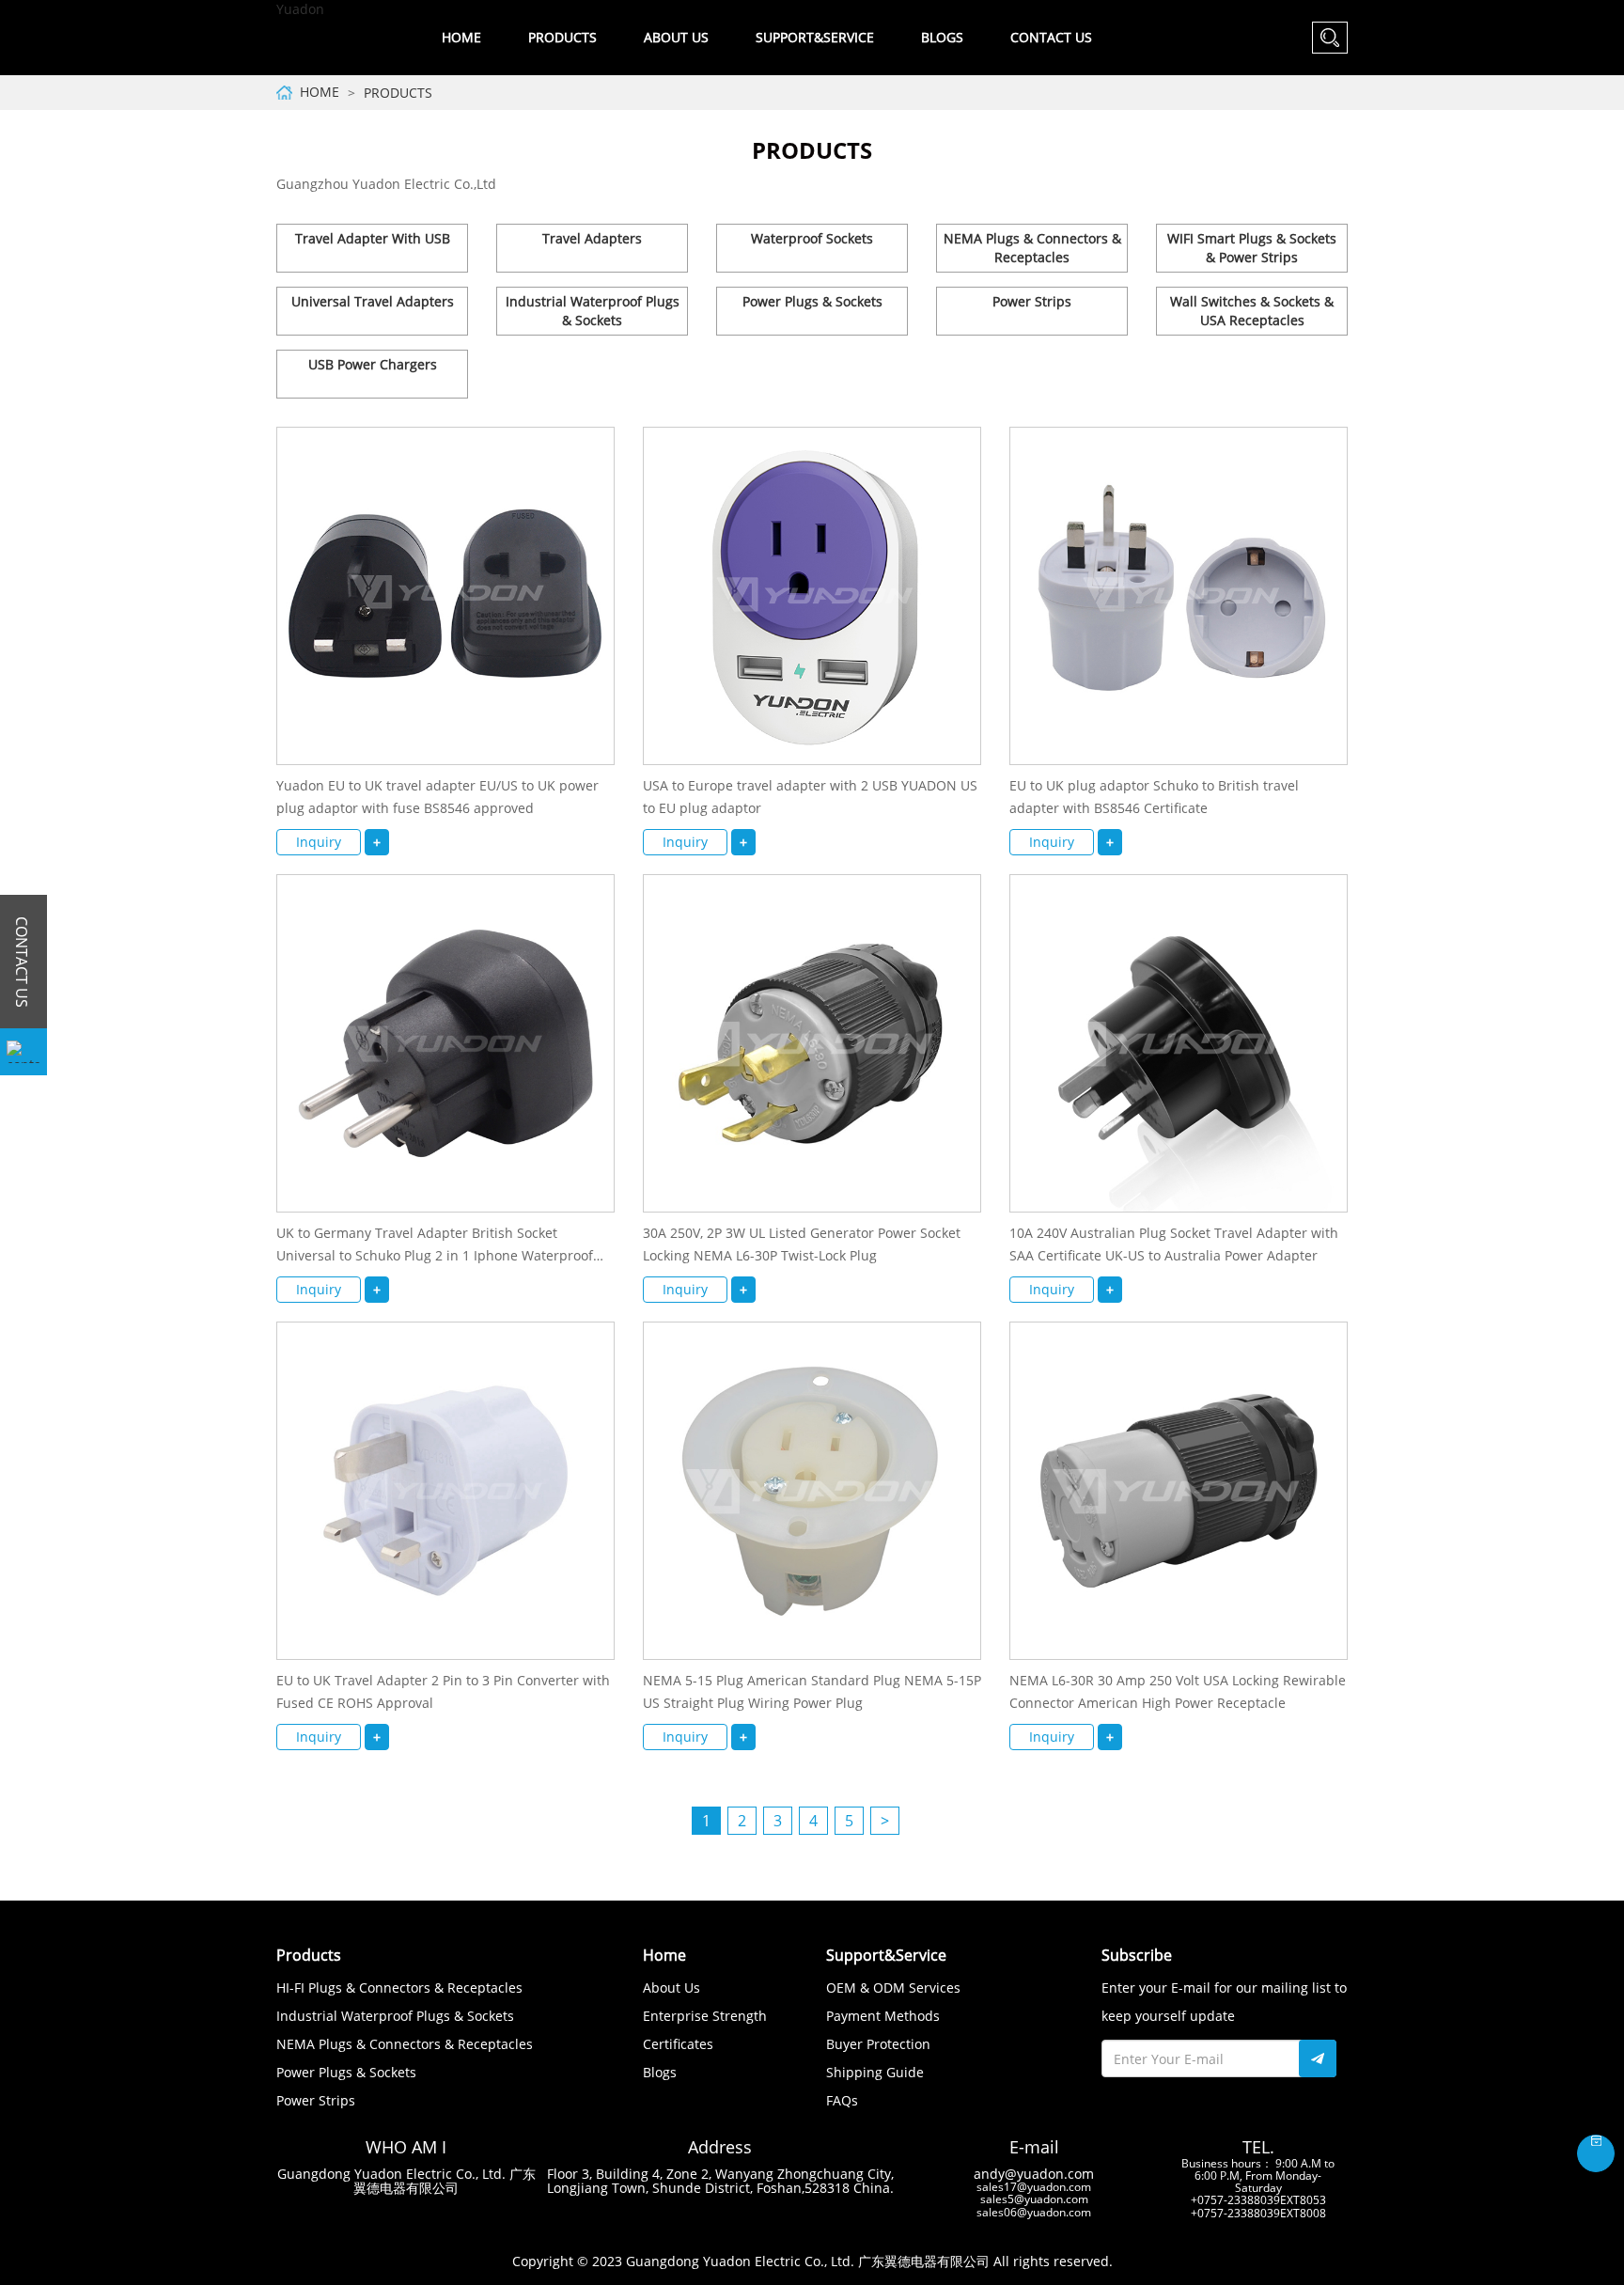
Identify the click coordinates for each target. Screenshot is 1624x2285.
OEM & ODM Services (893, 1988)
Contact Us (1051, 37)
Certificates (678, 2044)
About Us (671, 1988)
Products (398, 93)
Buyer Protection (878, 2044)
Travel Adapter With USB (373, 238)
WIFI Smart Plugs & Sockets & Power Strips (1252, 248)
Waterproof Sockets (812, 238)
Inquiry (319, 842)
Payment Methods (883, 2016)
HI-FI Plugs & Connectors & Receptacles (399, 1988)
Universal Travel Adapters (373, 301)
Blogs (942, 37)
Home (461, 37)
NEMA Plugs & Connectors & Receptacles (1032, 248)
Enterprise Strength (705, 2016)
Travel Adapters (592, 238)
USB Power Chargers (373, 364)
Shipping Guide (875, 2072)
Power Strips (1032, 301)
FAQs (842, 2100)
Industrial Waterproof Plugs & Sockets (593, 311)
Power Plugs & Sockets (812, 301)
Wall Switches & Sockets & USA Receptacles (1252, 311)
